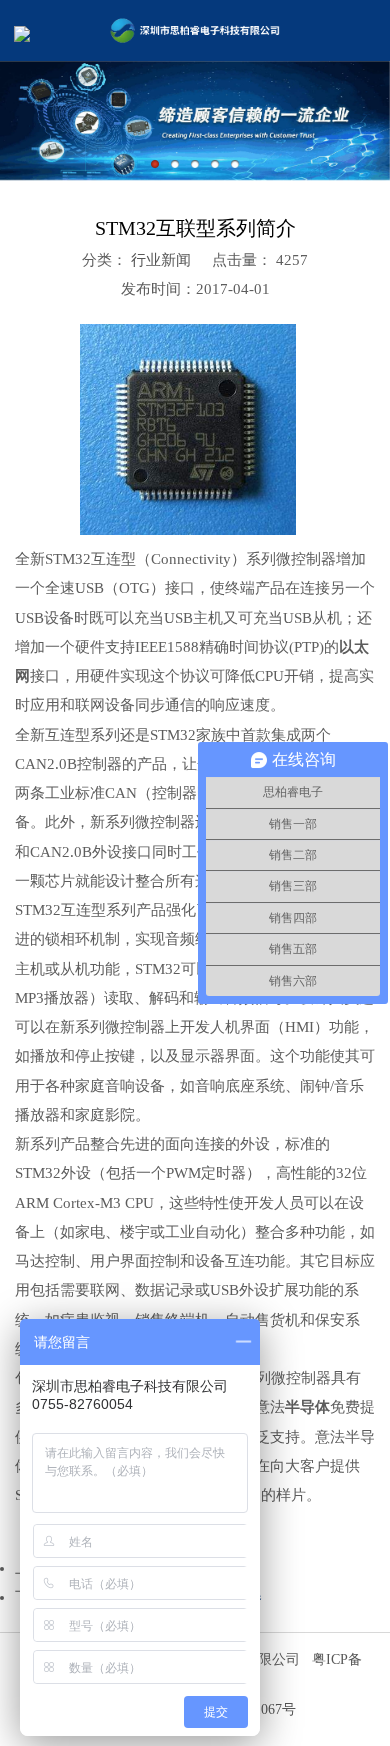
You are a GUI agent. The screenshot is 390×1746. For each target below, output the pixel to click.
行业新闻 (159, 260)
